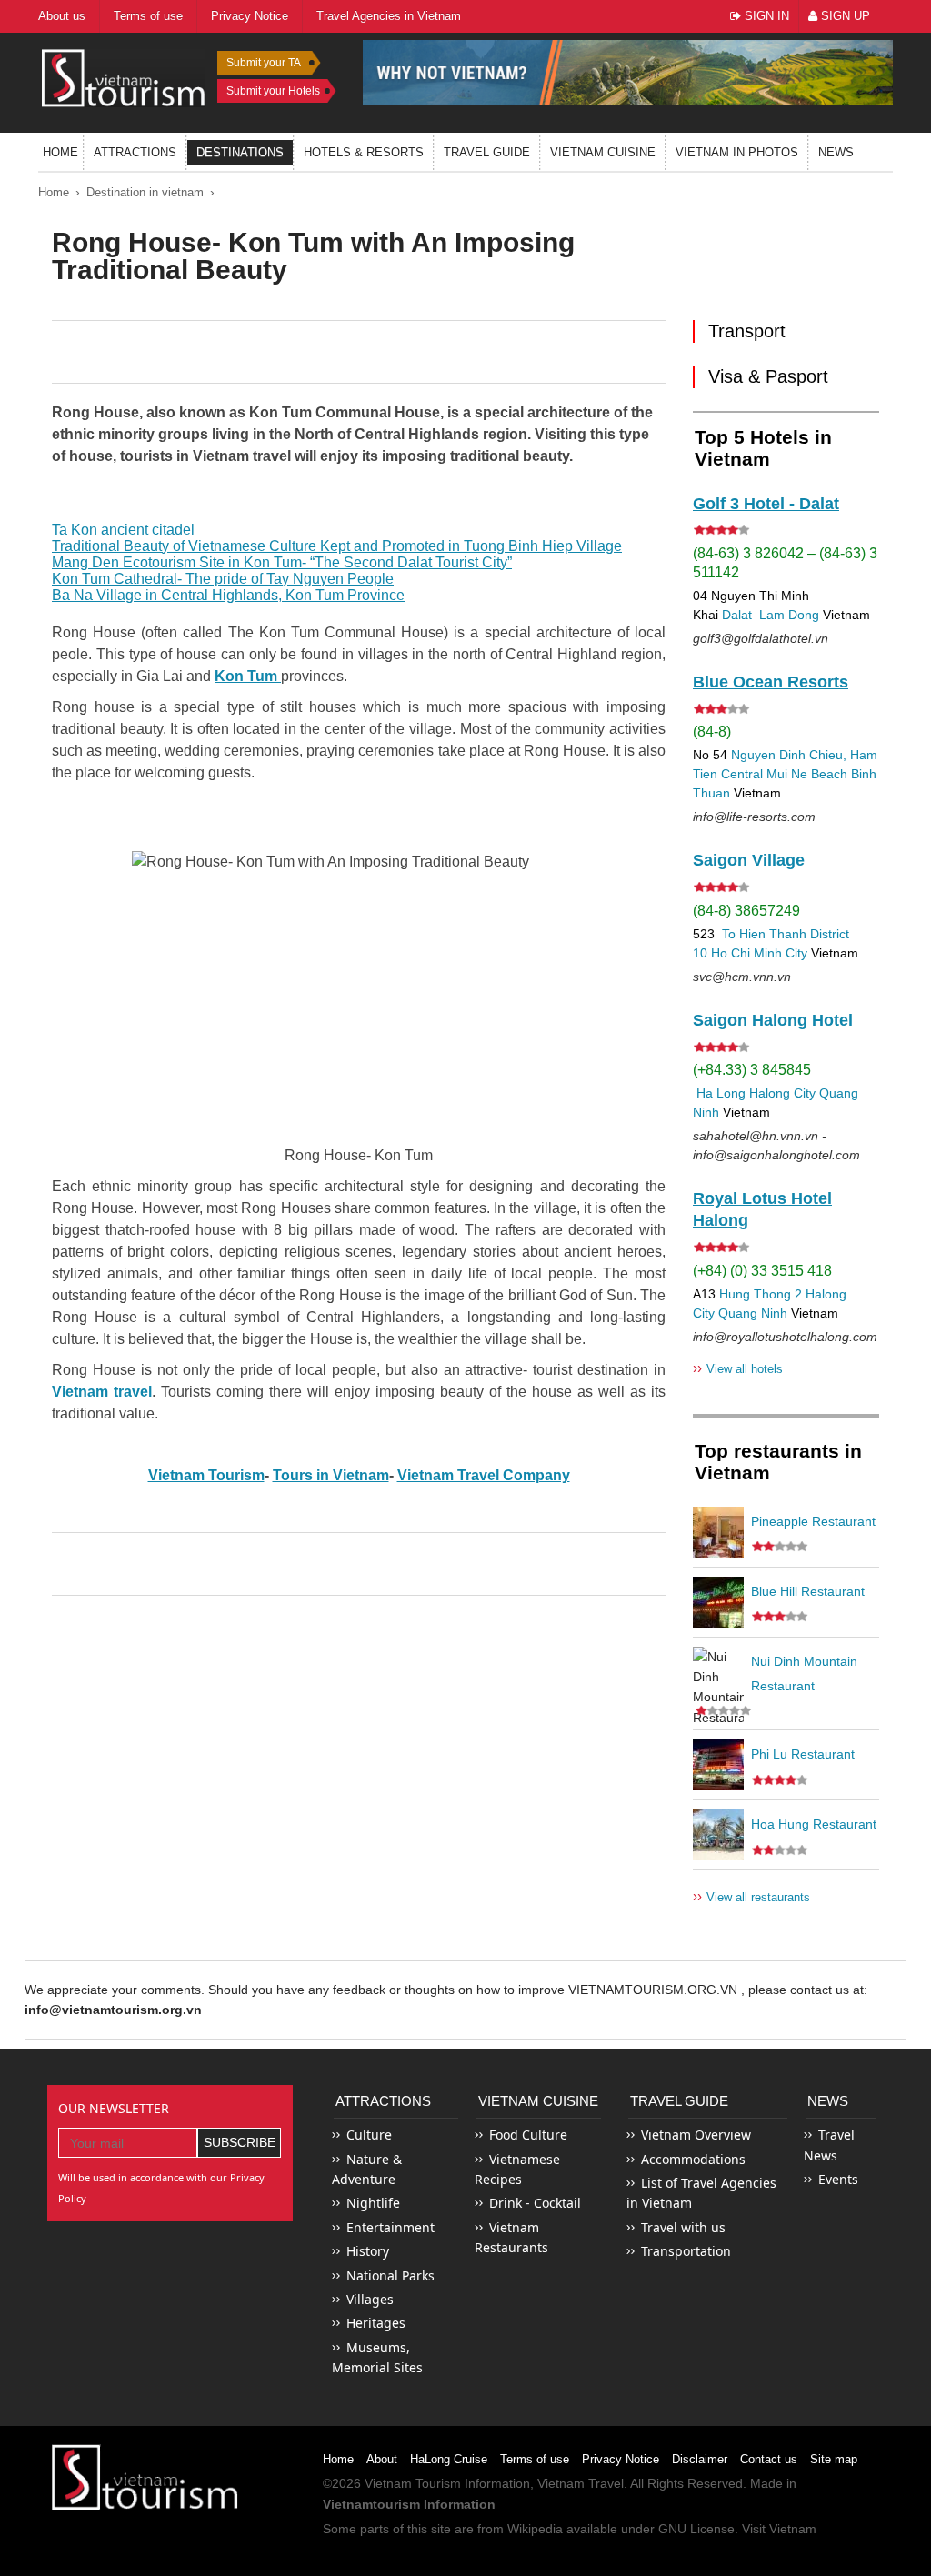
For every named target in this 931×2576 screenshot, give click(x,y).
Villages (370, 2299)
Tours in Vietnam (331, 1475)
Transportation (686, 2251)
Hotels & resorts (364, 152)
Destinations (240, 152)
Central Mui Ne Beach (784, 774)
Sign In (765, 16)
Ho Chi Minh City (759, 953)
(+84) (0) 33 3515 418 (762, 1271)
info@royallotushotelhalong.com (785, 1337)
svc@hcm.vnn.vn (742, 977)
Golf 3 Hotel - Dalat (766, 504)
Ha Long (721, 1093)
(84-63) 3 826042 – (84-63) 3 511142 (785, 563)
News (836, 152)
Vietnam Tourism (206, 1475)
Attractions (135, 152)
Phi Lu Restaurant (803, 1754)
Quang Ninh (753, 1313)
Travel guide (487, 152)
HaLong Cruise (449, 2459)
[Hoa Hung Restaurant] (718, 1835)
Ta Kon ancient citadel (123, 530)
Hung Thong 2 (761, 1294)
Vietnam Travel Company (484, 1475)
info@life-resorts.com (754, 817)
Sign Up (844, 16)
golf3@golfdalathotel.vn (761, 638)
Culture (369, 2135)
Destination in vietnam (145, 192)
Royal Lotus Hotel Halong (762, 1209)
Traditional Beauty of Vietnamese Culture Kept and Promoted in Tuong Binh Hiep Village (337, 546)
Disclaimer (700, 2459)
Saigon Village (749, 860)
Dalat (737, 615)
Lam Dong (789, 615)
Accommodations (693, 2159)
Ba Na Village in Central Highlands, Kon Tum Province (228, 595)
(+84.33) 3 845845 (752, 1070)
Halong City (782, 1093)
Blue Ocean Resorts (771, 682)
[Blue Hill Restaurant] (718, 1602)
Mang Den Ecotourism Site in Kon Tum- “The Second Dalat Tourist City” (282, 562)
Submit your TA (264, 63)
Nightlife (373, 2203)
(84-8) (712, 732)
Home (60, 152)
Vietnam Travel (581, 2483)
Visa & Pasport (768, 376)
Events (838, 2179)
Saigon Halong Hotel (773, 1020)
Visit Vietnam (779, 2529)
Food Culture (528, 2135)
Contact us (769, 2459)
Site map (834, 2459)
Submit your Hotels (273, 91)
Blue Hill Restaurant (808, 1591)
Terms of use (535, 2459)
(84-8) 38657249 (746, 911)
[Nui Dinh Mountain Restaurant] (718, 1672)
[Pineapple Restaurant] (718, 1532)
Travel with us (683, 2227)
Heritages (376, 2323)
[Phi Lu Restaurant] (718, 1765)
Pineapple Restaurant (813, 1521)
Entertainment (390, 2227)
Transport (747, 331)
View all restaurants (751, 1896)
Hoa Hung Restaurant (814, 1824)
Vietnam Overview (696, 2135)
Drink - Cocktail (535, 2203)
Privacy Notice (621, 2459)
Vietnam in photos (737, 152)
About (382, 2459)
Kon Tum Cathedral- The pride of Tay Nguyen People (223, 579)
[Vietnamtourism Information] (124, 76)
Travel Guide (679, 2101)
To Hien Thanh (762, 934)
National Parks (390, 2275)
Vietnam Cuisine (603, 152)
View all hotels (738, 1368)
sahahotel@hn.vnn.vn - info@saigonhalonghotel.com (776, 1145)
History (368, 2251)
